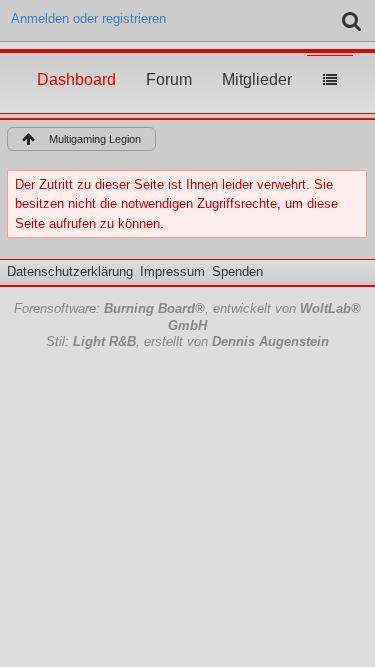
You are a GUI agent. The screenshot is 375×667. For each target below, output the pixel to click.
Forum (169, 61)
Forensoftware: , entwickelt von (187, 317)
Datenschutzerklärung (70, 271)
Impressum (172, 271)
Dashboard (76, 61)
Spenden (237, 271)
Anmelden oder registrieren (88, 18)
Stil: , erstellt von (187, 341)
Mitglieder (257, 61)
